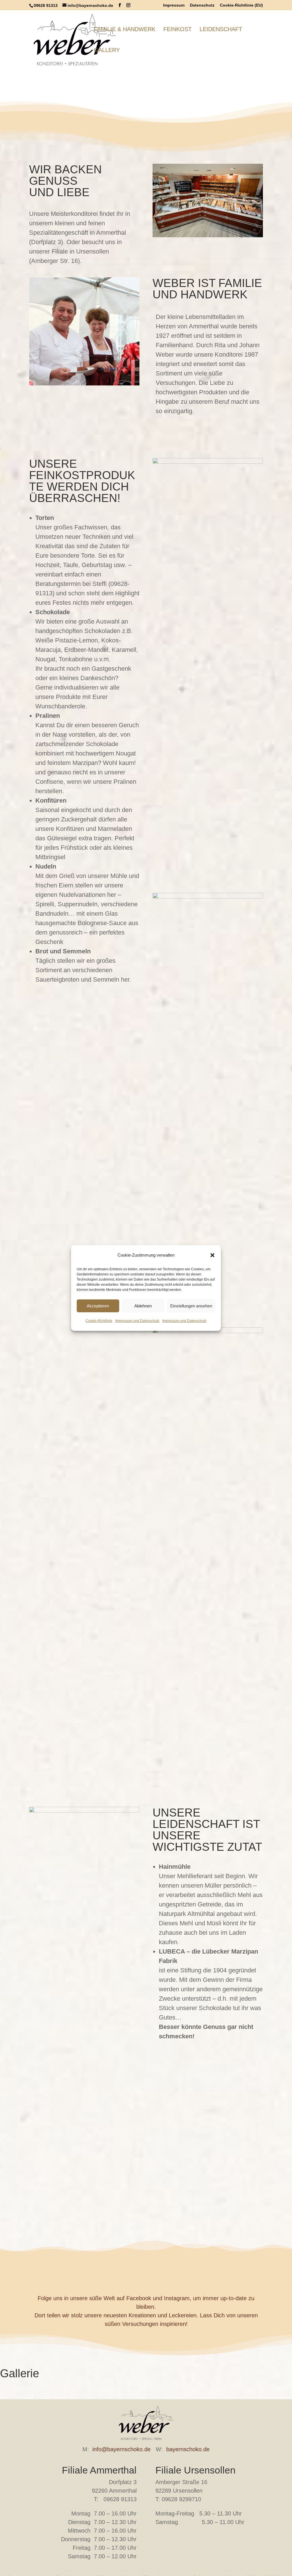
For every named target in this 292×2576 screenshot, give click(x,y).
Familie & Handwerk (125, 30)
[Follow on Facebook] (131, 2273)
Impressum (174, 5)
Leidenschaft (221, 30)
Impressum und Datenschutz (137, 1321)
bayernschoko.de (188, 2449)
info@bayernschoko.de (121, 2449)
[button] (212, 1255)
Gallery (107, 51)
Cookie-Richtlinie (99, 1321)
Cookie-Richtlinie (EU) (241, 5)
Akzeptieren (98, 1306)
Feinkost (178, 30)
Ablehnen (143, 1306)
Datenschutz (202, 5)
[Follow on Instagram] (161, 2273)
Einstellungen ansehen (191, 1306)
